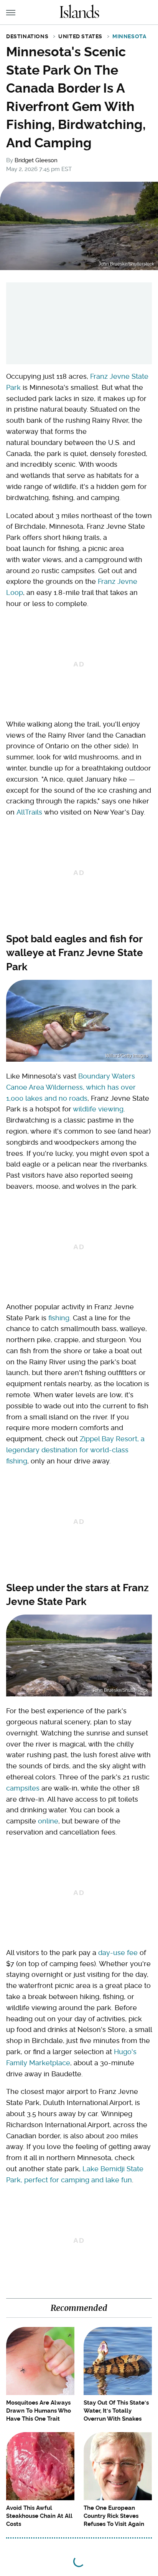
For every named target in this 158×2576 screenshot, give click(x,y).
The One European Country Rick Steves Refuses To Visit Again (114, 2516)
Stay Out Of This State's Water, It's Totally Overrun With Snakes (116, 2411)
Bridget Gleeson (36, 160)
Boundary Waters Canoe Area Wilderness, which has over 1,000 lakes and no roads (71, 1087)
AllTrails (29, 812)
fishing (59, 1318)
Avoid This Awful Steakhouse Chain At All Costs (39, 2516)
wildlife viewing (98, 1109)
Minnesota (129, 36)
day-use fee (118, 1953)
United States (80, 36)
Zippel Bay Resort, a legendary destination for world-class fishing (75, 1450)
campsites (23, 1788)
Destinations (27, 36)
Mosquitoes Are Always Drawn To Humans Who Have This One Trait (39, 2411)
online (48, 1821)
